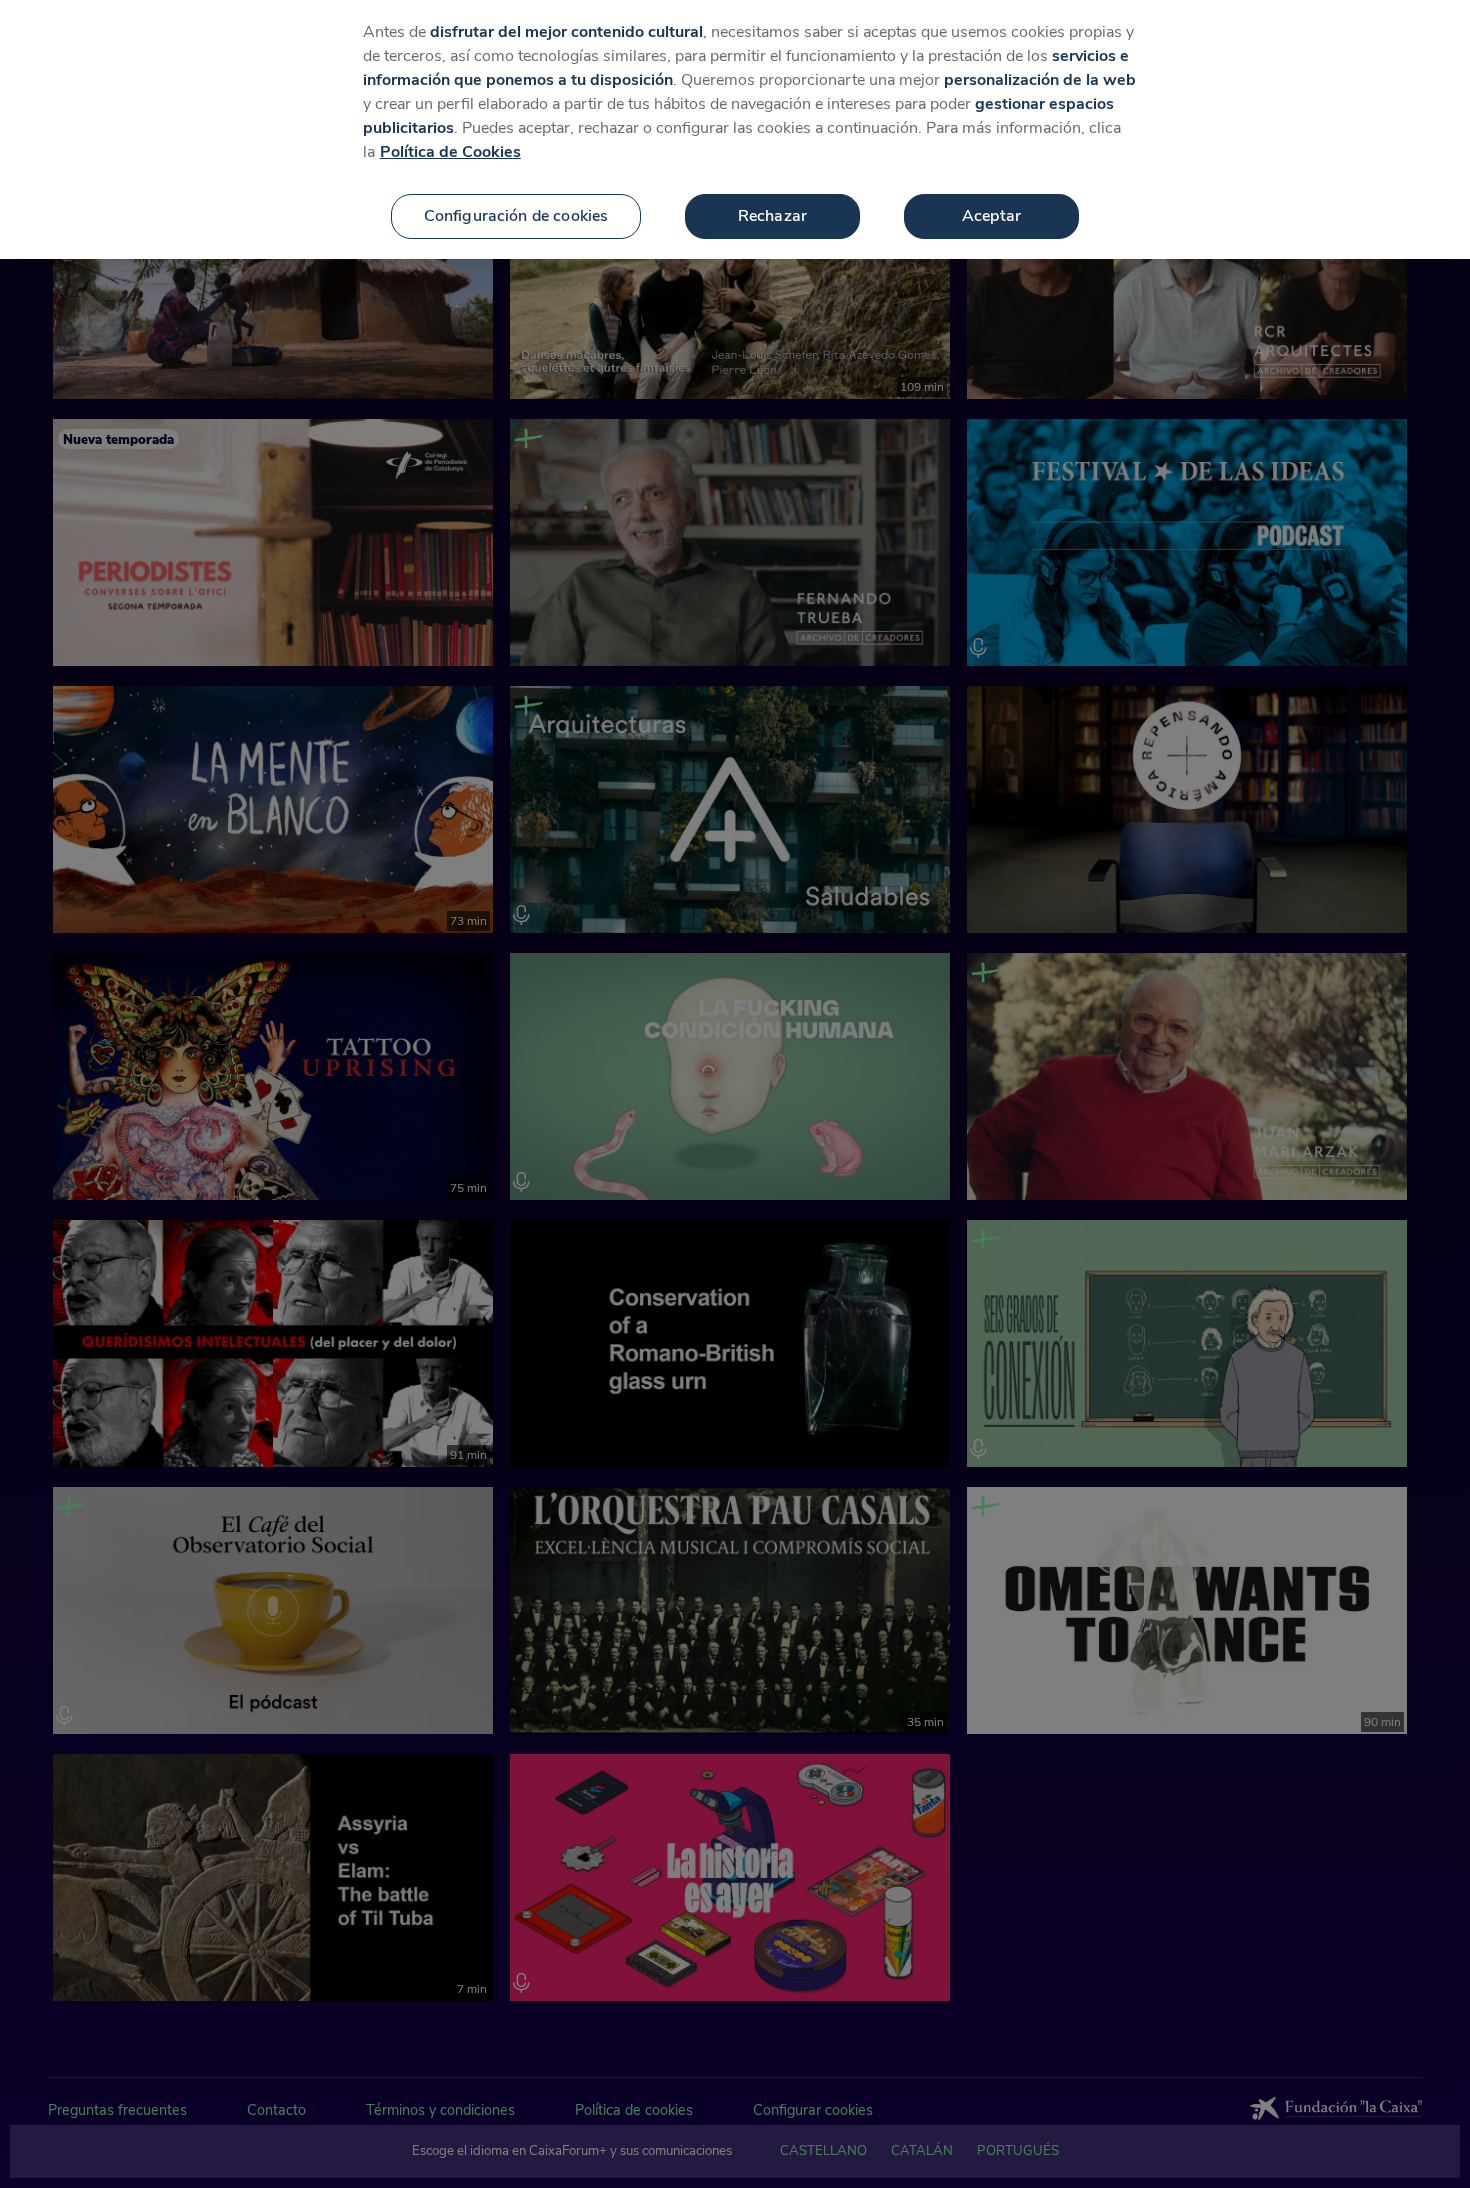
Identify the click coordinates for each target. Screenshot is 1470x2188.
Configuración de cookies (516, 216)
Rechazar (772, 216)
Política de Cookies (450, 152)
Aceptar (991, 216)
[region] (735, 129)
